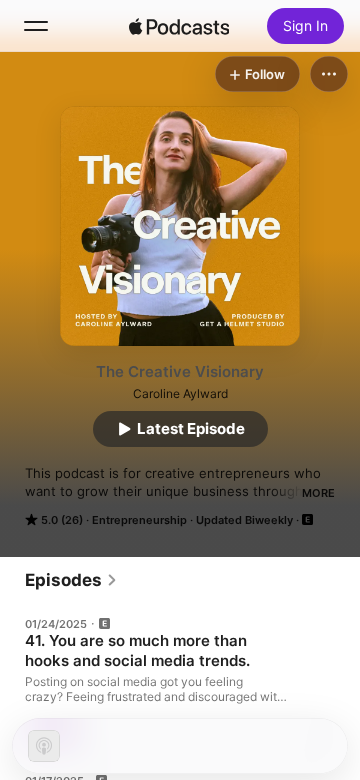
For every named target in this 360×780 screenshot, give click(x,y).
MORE (318, 493)
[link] (71, 580)
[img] (179, 26)
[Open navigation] (36, 26)
